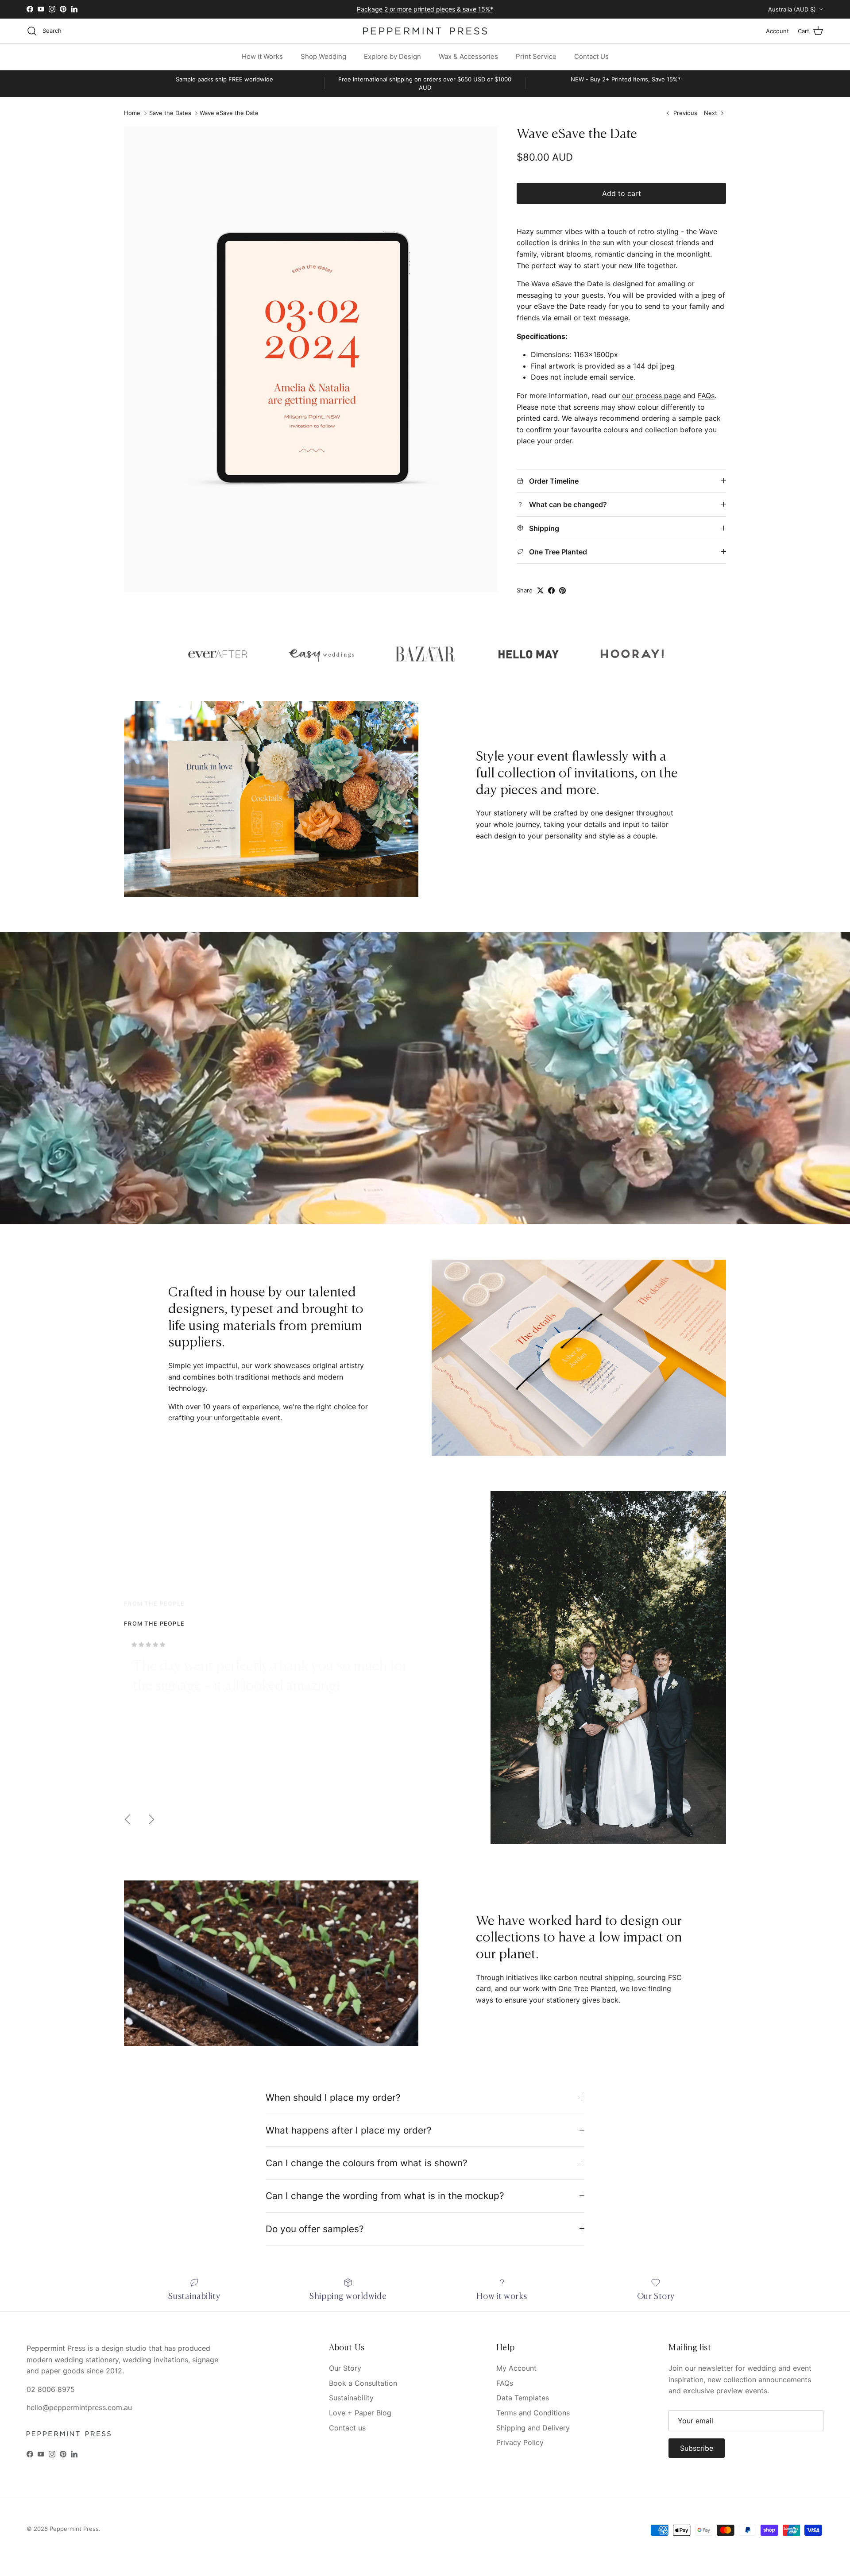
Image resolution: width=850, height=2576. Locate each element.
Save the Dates (170, 113)
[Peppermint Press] (425, 31)
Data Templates (523, 2398)
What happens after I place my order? (349, 2130)
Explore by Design (392, 56)
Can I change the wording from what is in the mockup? (385, 2196)
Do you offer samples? (315, 2229)
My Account (516, 2368)
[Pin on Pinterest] (562, 590)
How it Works (262, 56)
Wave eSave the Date (229, 113)
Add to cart (622, 193)
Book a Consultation (363, 2383)
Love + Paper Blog (360, 2413)
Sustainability (351, 2398)
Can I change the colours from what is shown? (367, 2163)
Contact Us (591, 56)
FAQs (706, 396)
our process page (651, 396)
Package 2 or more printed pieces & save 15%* (425, 10)
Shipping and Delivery (533, 2428)
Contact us (347, 2428)
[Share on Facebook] (551, 590)
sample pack (699, 418)
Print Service (536, 56)
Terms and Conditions (533, 2413)
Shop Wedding (323, 56)
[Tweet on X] (540, 590)
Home (132, 113)
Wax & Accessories (468, 56)
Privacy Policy (520, 2442)
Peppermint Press (74, 2529)
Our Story (345, 2368)
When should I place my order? (333, 2097)
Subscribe (697, 2448)
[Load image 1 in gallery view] (311, 359)
